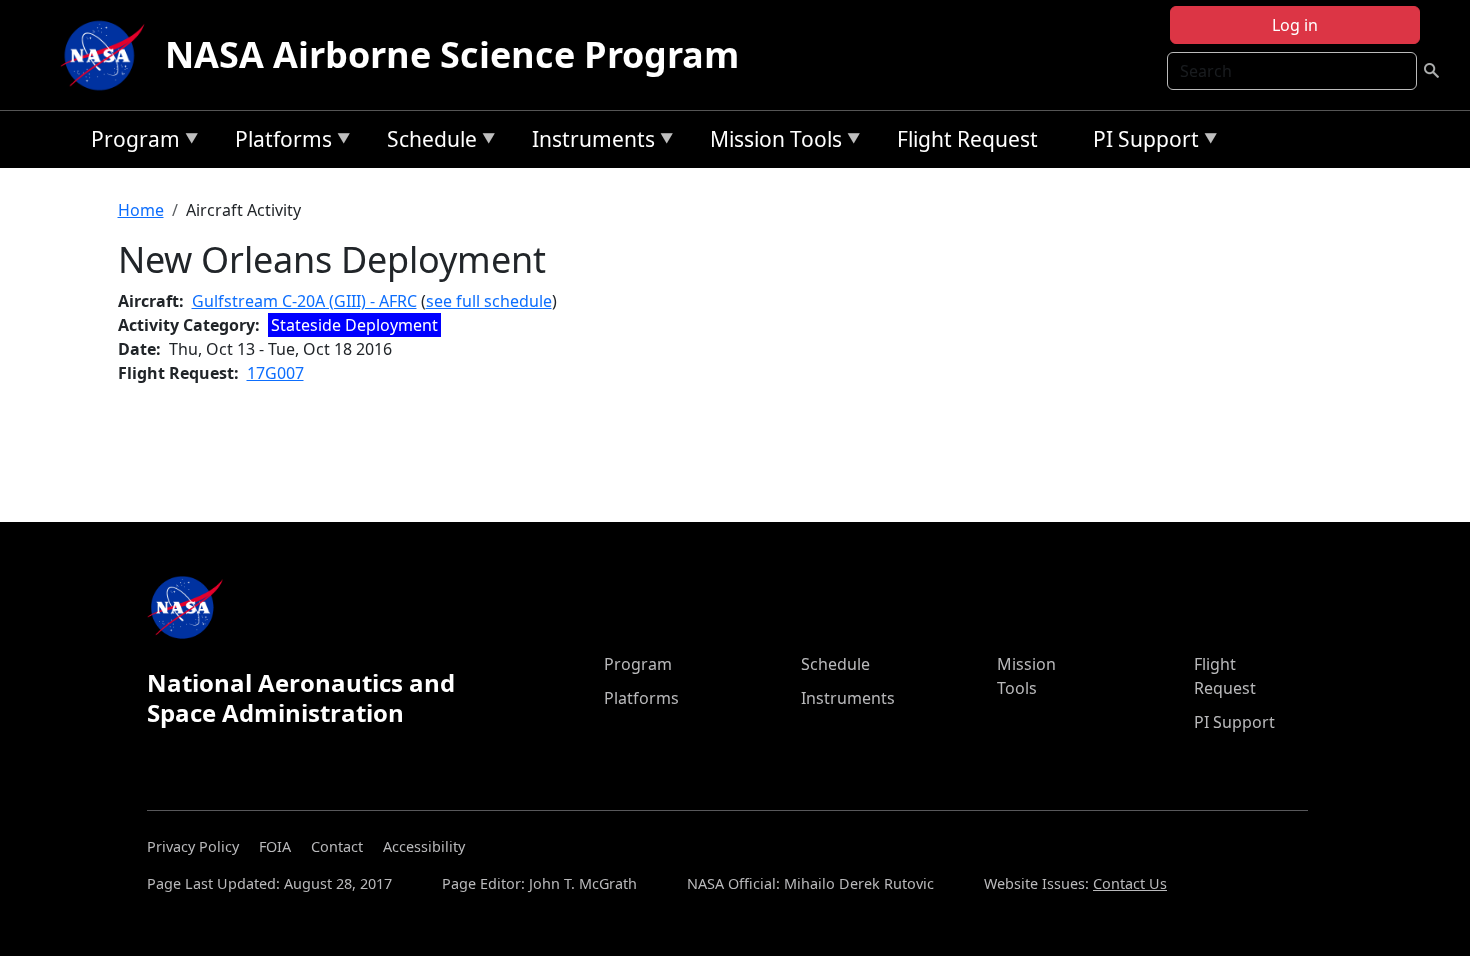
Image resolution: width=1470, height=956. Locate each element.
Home (141, 210)
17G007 (275, 373)
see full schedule (489, 301)
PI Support (1141, 142)
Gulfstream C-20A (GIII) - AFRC (304, 301)
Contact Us (1130, 883)
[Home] (107, 55)
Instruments (588, 142)
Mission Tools (771, 142)
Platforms (278, 142)
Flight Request (967, 139)
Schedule (427, 142)
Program (130, 142)
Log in (1295, 25)
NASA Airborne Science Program (452, 54)
